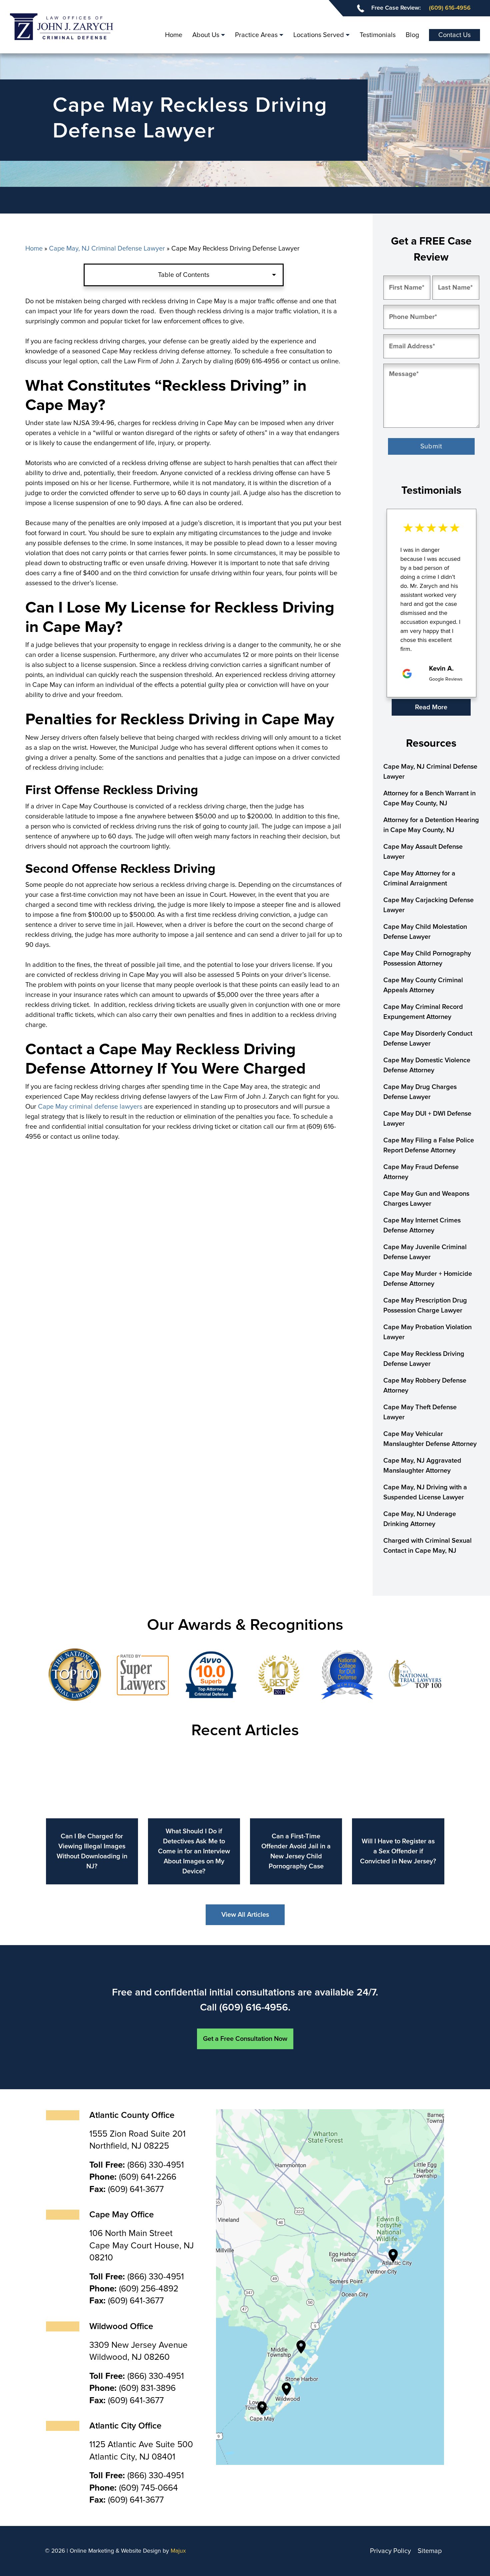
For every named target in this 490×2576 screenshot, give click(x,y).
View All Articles (245, 1915)
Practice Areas (256, 35)
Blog (412, 35)
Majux (178, 2551)
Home (174, 35)
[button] (395, 708)
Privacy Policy (390, 2551)
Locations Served (319, 35)
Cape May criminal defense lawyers (90, 1107)
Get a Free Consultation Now (245, 2039)
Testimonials (378, 35)
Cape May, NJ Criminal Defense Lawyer (107, 249)
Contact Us (454, 35)
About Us (206, 35)
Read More (431, 707)
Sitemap (430, 2551)
